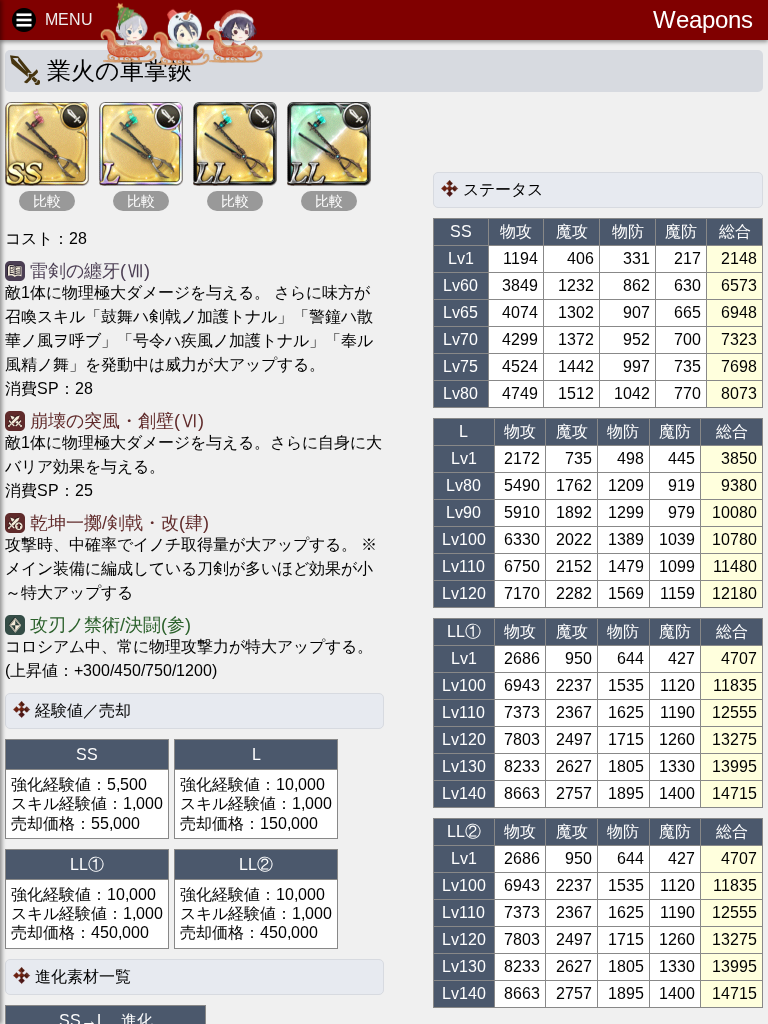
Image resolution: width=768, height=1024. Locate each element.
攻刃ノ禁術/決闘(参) (110, 625)
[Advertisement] (593, 137)
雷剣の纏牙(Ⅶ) (90, 271)
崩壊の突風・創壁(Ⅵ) (117, 421)
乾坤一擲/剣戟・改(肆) (119, 523)
